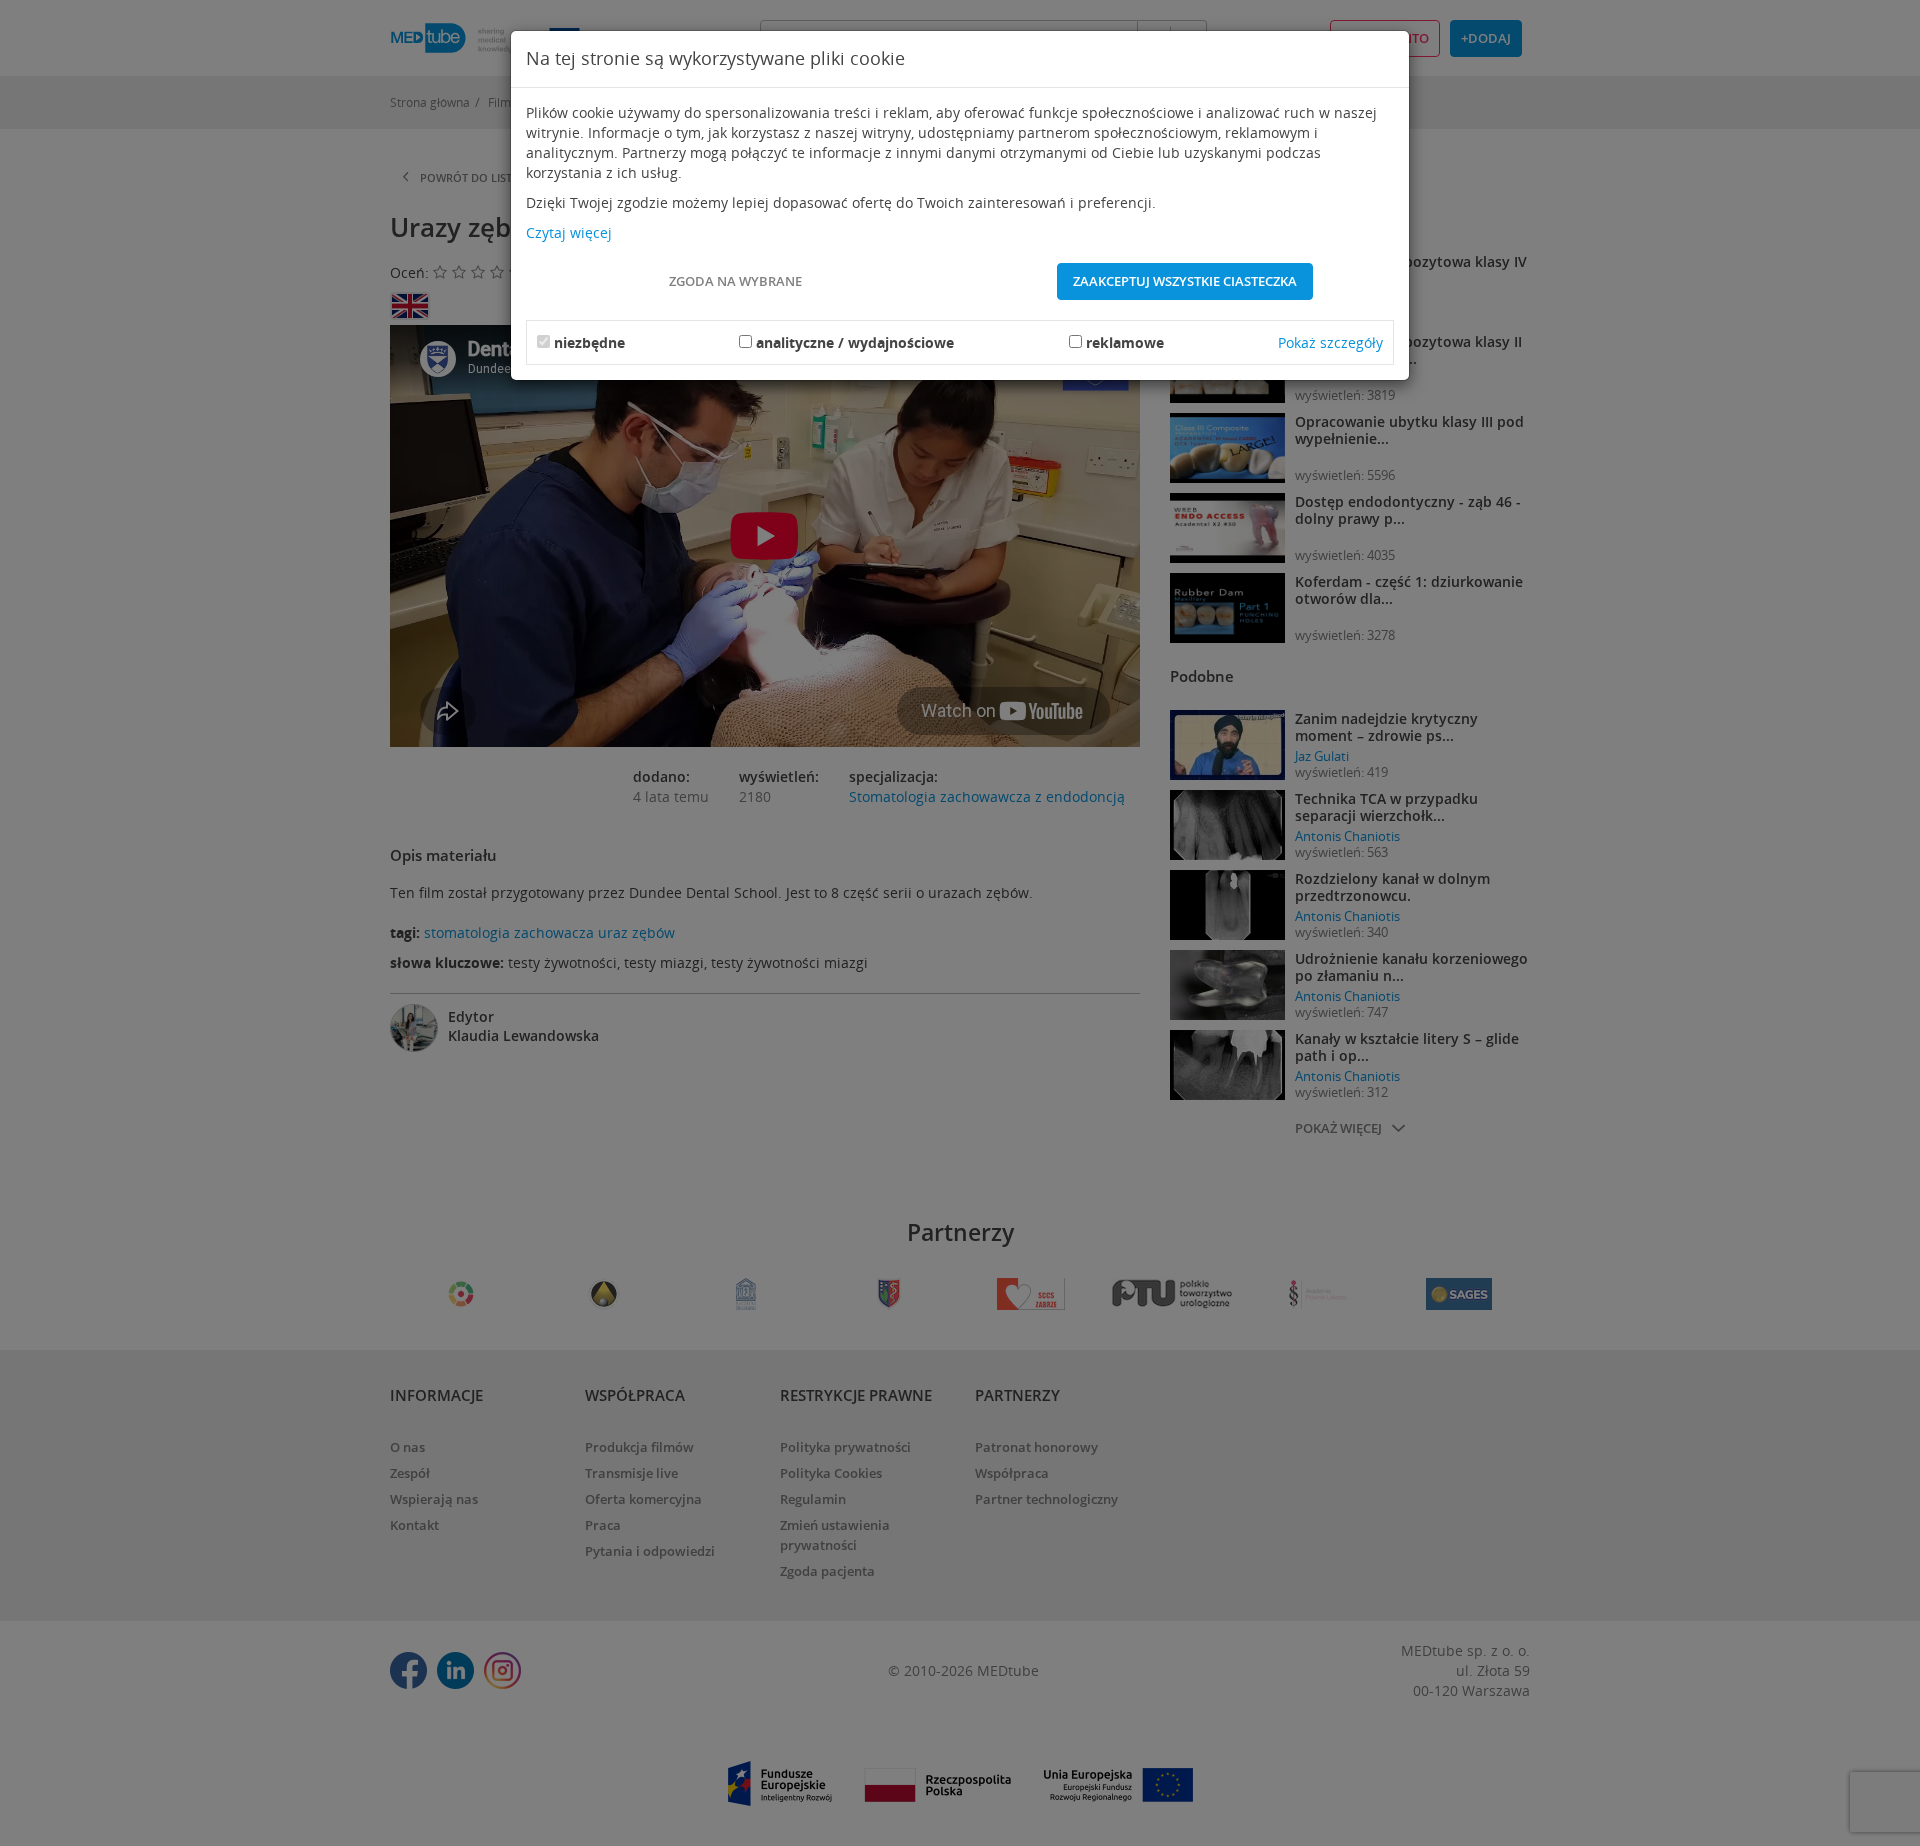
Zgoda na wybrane (735, 281)
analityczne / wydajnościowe (855, 342)
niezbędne (589, 342)
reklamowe (1125, 342)
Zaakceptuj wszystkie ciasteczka (1185, 281)
